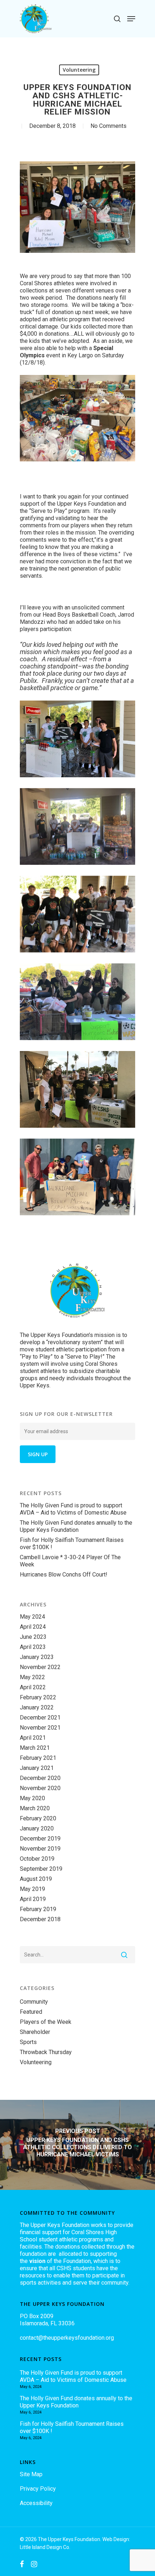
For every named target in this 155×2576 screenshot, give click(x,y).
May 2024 (32, 1617)
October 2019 (37, 1859)
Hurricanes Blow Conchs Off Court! (64, 1575)
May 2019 (32, 1889)
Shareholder (35, 2032)
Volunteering (79, 70)
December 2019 (40, 1839)
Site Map (31, 2474)
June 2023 (33, 1637)
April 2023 (33, 1647)
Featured (31, 2012)
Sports (28, 2042)
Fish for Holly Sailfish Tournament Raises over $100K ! (72, 1544)
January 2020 (37, 1828)
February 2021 (38, 1758)
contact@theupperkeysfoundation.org (67, 2338)
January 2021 (37, 1768)
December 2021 (40, 1718)
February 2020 (38, 1818)
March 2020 (35, 1808)
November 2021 (40, 1728)
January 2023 (37, 1657)
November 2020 (40, 1788)
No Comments (108, 126)
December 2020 (40, 1778)
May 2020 (32, 1798)
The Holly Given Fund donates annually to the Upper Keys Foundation (76, 1526)
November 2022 (40, 1667)
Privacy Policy (38, 2489)
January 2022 (37, 1707)
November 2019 (40, 1849)
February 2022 (38, 1697)
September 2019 (41, 1869)
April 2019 (33, 1899)
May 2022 (32, 1677)
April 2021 (33, 1738)
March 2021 (35, 1748)
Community (34, 2002)
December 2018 (40, 1919)
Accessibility (36, 2503)
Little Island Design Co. (45, 2547)
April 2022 (33, 1687)
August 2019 (36, 1879)
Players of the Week (46, 2022)
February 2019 (38, 1909)
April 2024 (33, 1627)
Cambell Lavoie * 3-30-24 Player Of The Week (70, 1561)
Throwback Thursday (46, 2052)
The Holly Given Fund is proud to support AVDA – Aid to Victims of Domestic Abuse (73, 1509)
